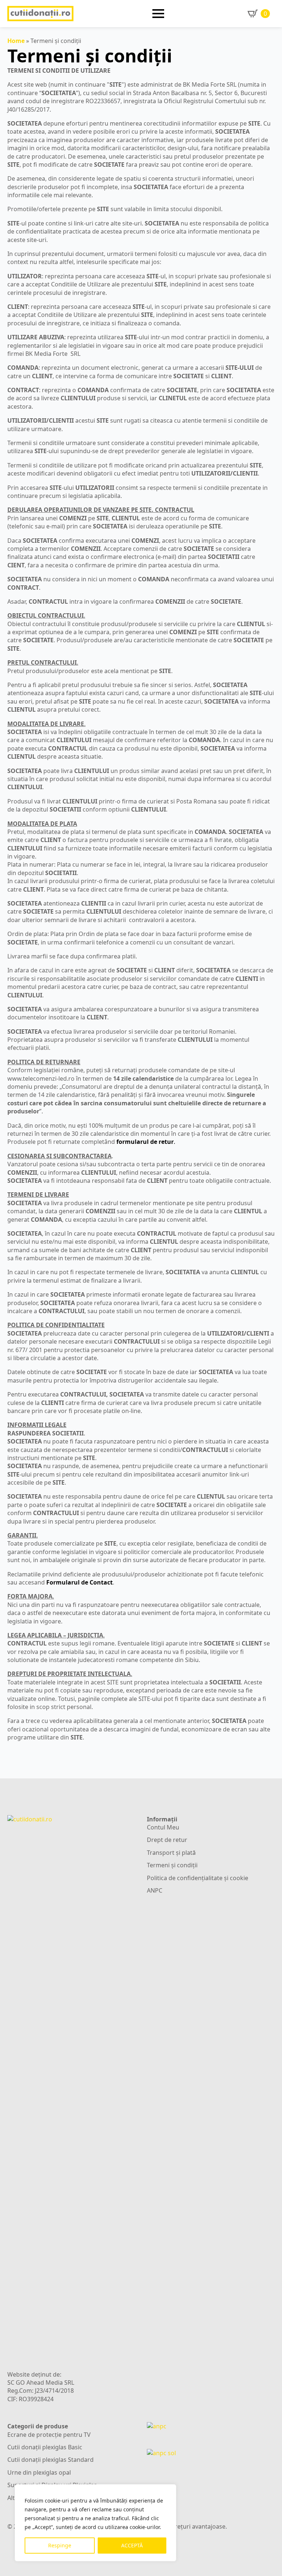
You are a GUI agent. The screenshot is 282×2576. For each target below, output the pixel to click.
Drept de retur (167, 1840)
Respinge (60, 2545)
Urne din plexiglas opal (39, 2472)
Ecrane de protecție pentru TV (49, 2435)
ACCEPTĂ (132, 2545)
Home (16, 41)
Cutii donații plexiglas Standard (50, 2460)
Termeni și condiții (172, 1865)
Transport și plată (171, 1853)
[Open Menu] (158, 14)
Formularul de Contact (79, 1582)
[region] (95, 2523)
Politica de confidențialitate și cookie (198, 1878)
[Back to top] (266, 2560)
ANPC (155, 1890)
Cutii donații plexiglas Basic (45, 2447)
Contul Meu (163, 1827)
